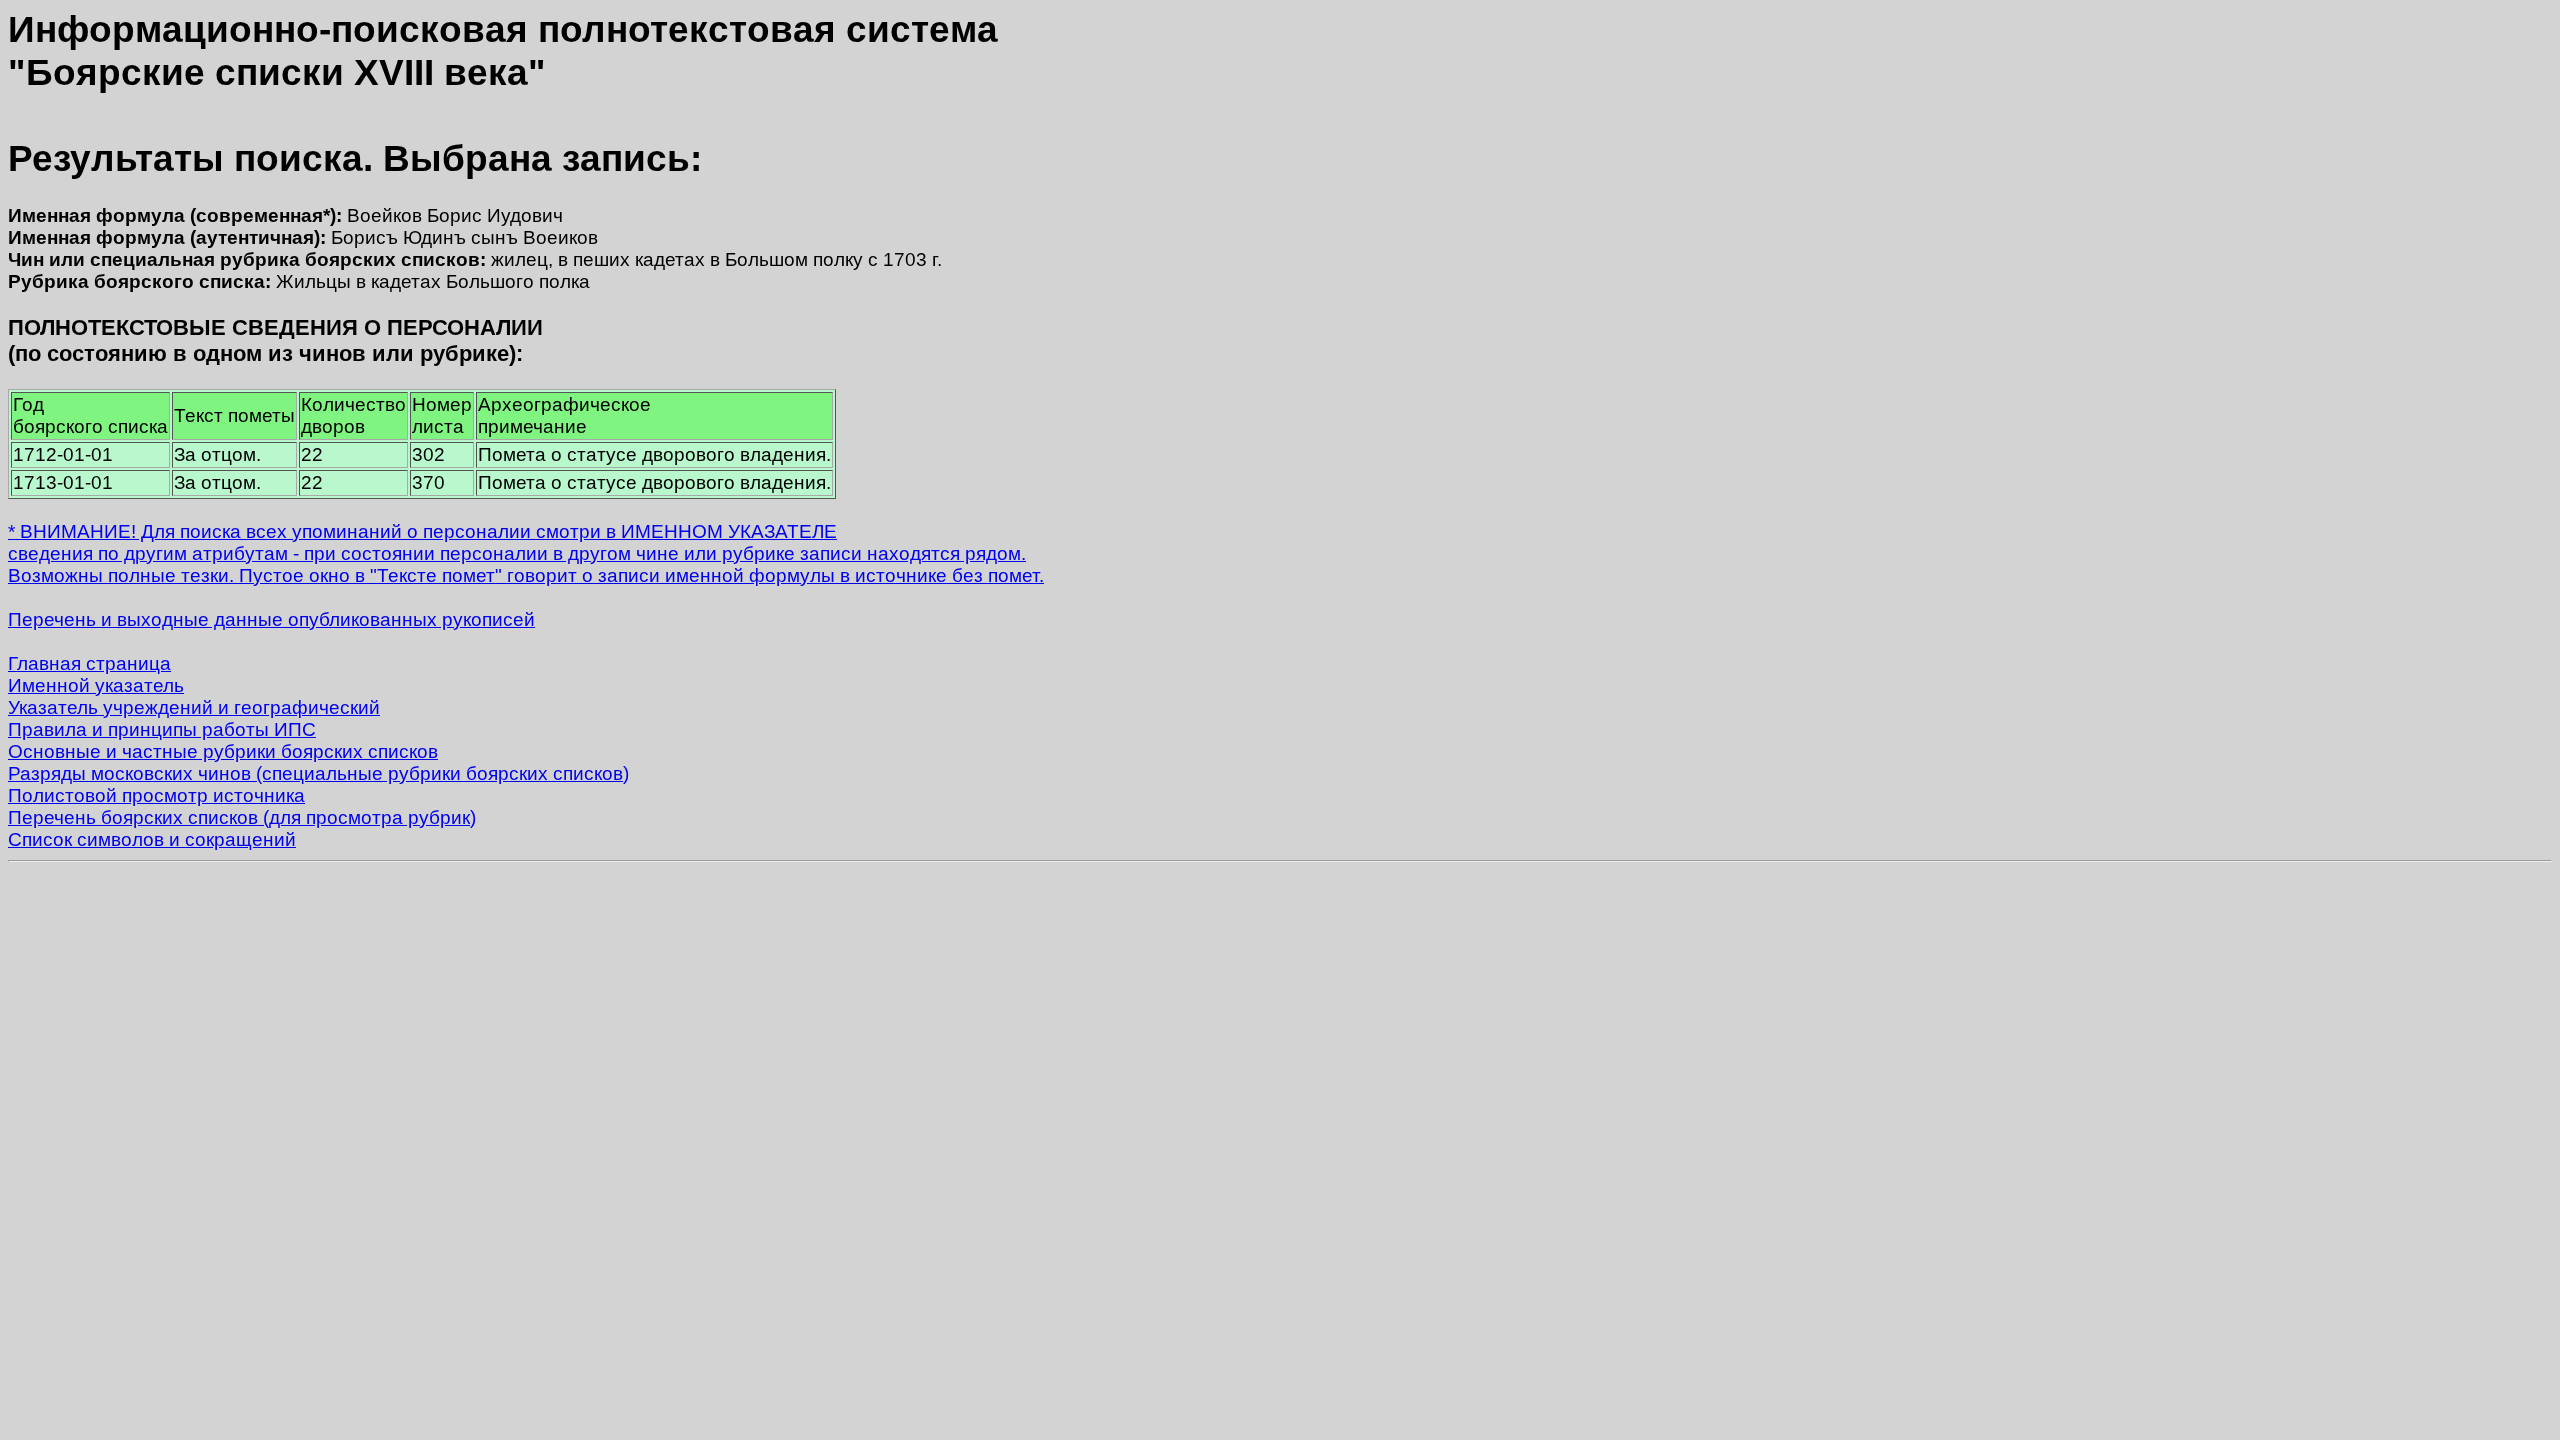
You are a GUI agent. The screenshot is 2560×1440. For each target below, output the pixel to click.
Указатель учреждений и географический (194, 707)
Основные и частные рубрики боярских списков (223, 751)
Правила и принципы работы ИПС (162, 729)
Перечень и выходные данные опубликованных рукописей (271, 619)
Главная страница (89, 663)
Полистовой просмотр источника (156, 795)
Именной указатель (96, 685)
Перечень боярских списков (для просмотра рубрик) (242, 817)
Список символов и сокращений (152, 839)
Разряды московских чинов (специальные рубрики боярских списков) (318, 773)
